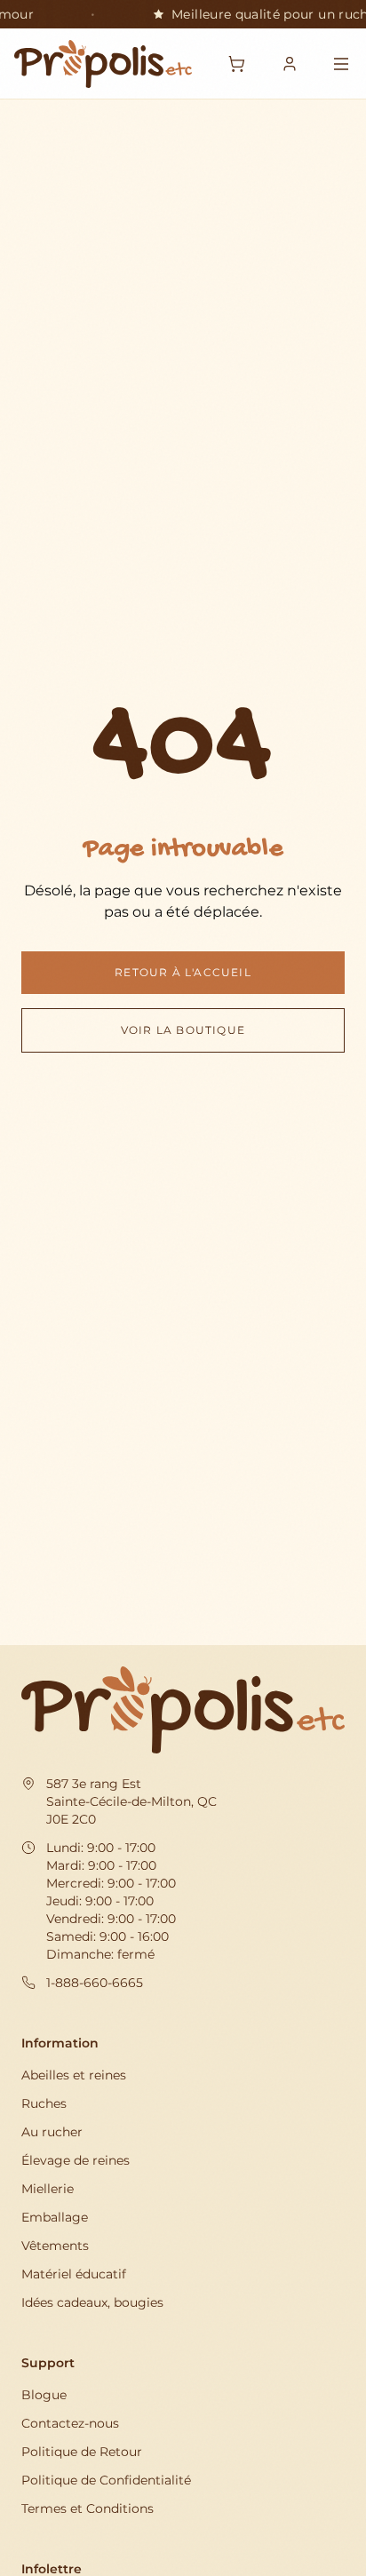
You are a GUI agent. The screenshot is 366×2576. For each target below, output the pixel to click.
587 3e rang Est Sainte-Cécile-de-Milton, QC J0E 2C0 (131, 1801)
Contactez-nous (70, 2423)
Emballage (55, 2217)
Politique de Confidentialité (106, 2480)
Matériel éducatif (74, 2274)
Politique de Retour (82, 2452)
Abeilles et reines (74, 2075)
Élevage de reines (76, 2160)
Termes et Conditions (88, 2508)
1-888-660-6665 (95, 1983)
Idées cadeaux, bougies (92, 2302)
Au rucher (52, 2132)
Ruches (44, 2103)
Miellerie (48, 2189)
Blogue (44, 2395)
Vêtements (55, 2246)
